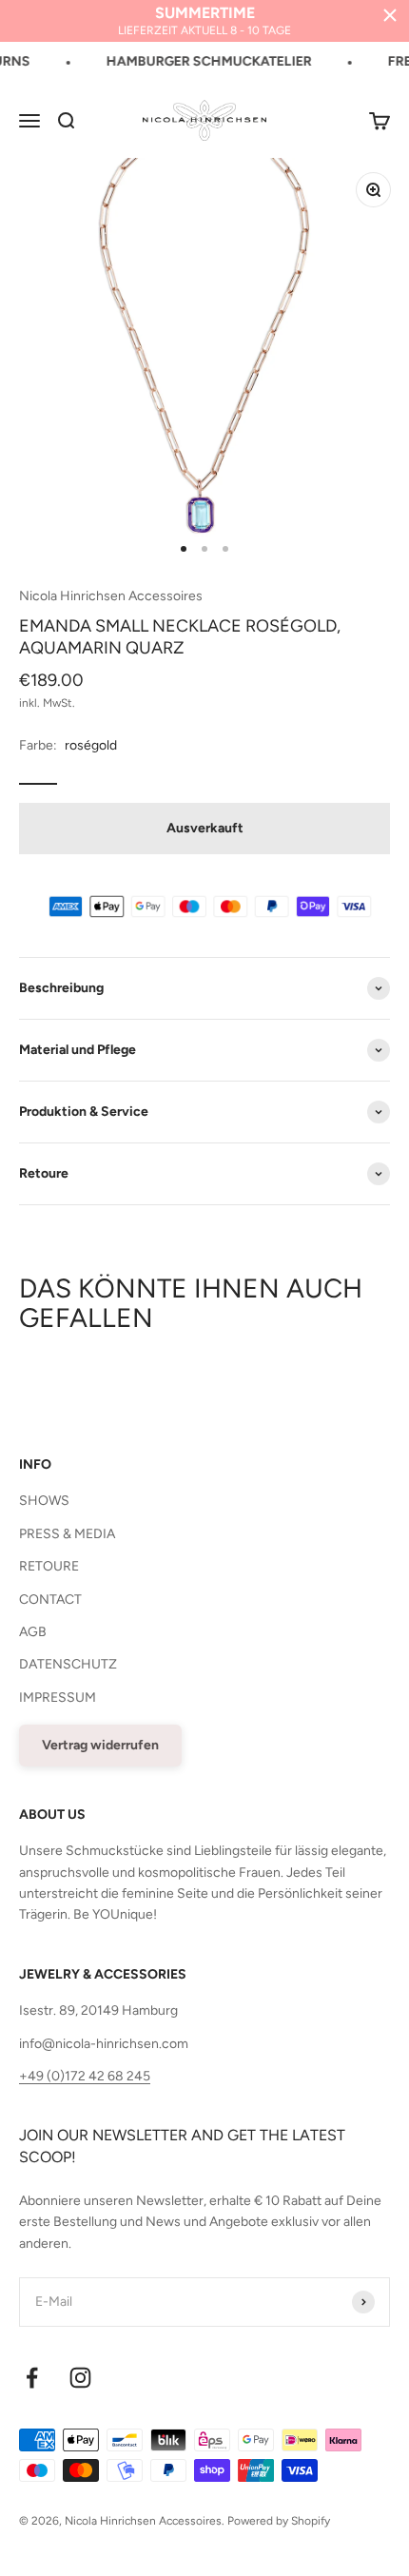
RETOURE (49, 1566)
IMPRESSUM (58, 1698)
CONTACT (50, 1600)
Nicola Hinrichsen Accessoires (111, 596)
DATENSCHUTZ (68, 1664)
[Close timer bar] (390, 15)
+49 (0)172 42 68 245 (85, 2076)
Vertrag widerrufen (100, 1745)
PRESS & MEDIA (67, 1534)
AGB (33, 1632)
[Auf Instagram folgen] (80, 2378)
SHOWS (44, 1501)
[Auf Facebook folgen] (32, 2378)
